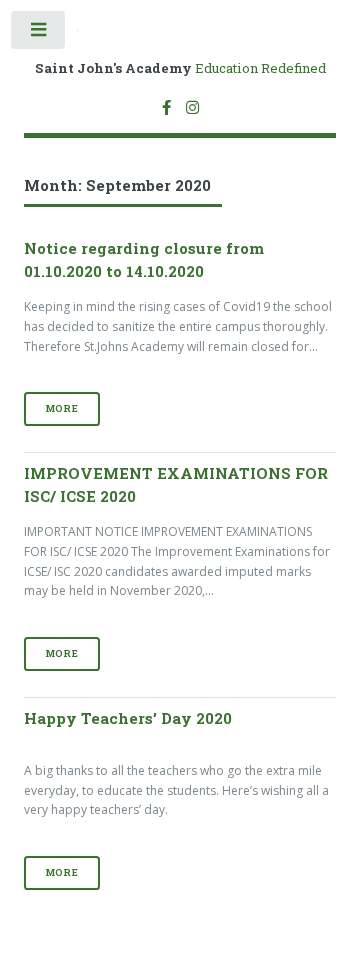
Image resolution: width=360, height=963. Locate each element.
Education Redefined (180, 68)
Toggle (39, 34)
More (62, 408)
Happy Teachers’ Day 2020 (128, 718)
